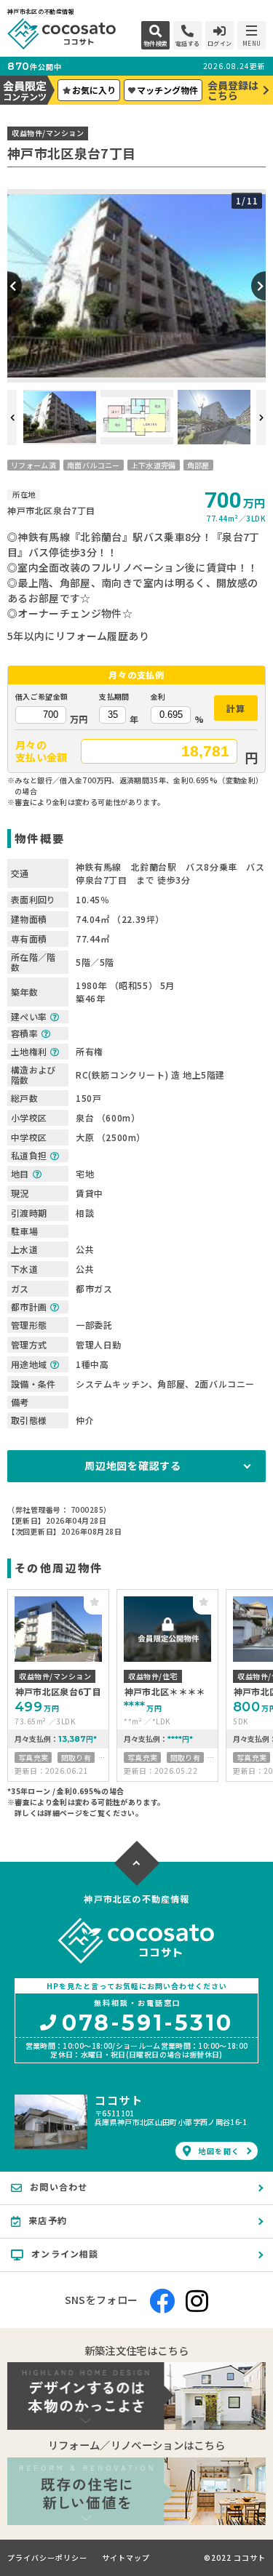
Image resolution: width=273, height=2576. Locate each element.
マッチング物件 (167, 90)
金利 (158, 697)
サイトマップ (126, 2558)
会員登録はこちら (233, 90)
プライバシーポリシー (47, 2558)
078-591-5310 (147, 2024)
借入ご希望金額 (41, 697)
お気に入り (94, 90)
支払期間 (114, 697)
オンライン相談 (65, 2253)
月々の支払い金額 (41, 751)
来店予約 (48, 2220)
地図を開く (219, 2151)
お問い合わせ (59, 2187)
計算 (236, 708)
